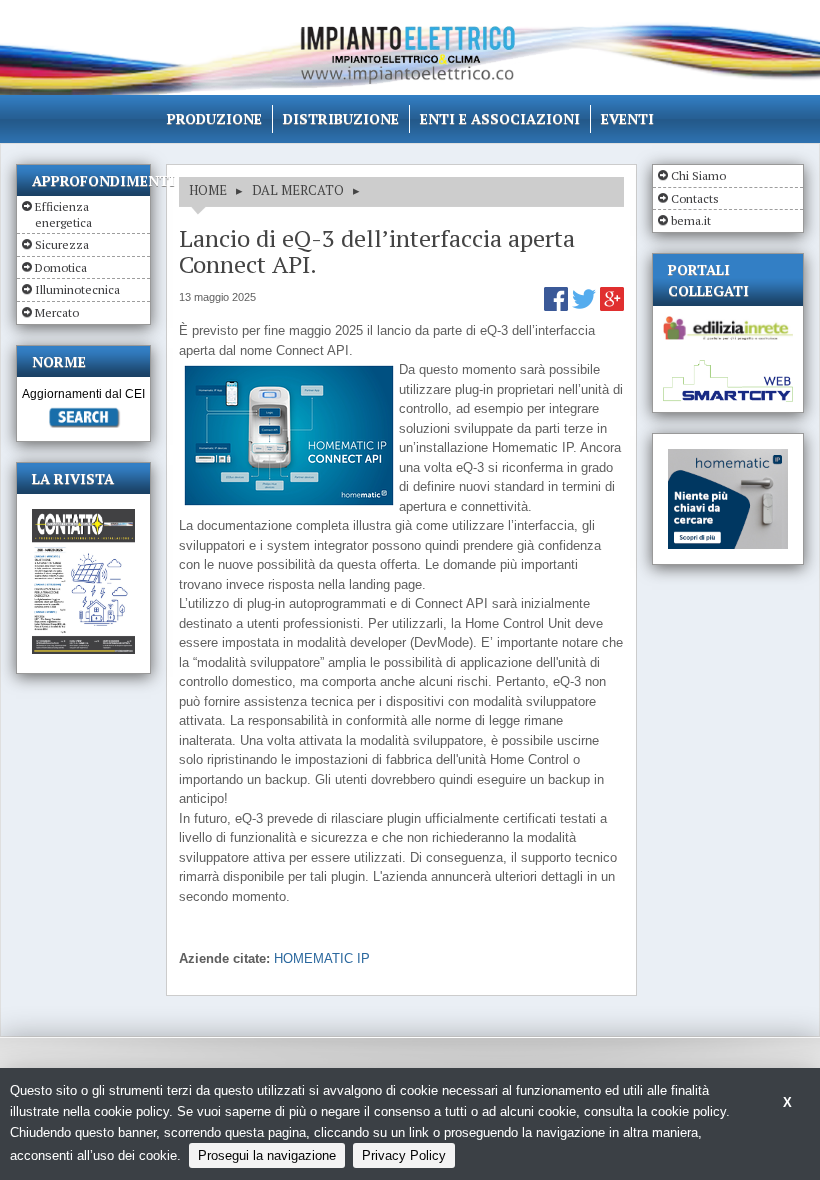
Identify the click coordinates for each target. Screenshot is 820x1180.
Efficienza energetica (63, 214)
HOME (208, 190)
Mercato (57, 312)
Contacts (695, 198)
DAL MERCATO (298, 190)
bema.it (691, 220)
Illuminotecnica (77, 289)
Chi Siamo (698, 175)
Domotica (61, 267)
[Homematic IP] (728, 457)
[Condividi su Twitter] (586, 306)
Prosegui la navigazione (267, 1155)
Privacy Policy (404, 1155)
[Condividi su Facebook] (558, 306)
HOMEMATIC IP (322, 958)
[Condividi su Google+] (612, 306)
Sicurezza (62, 244)
